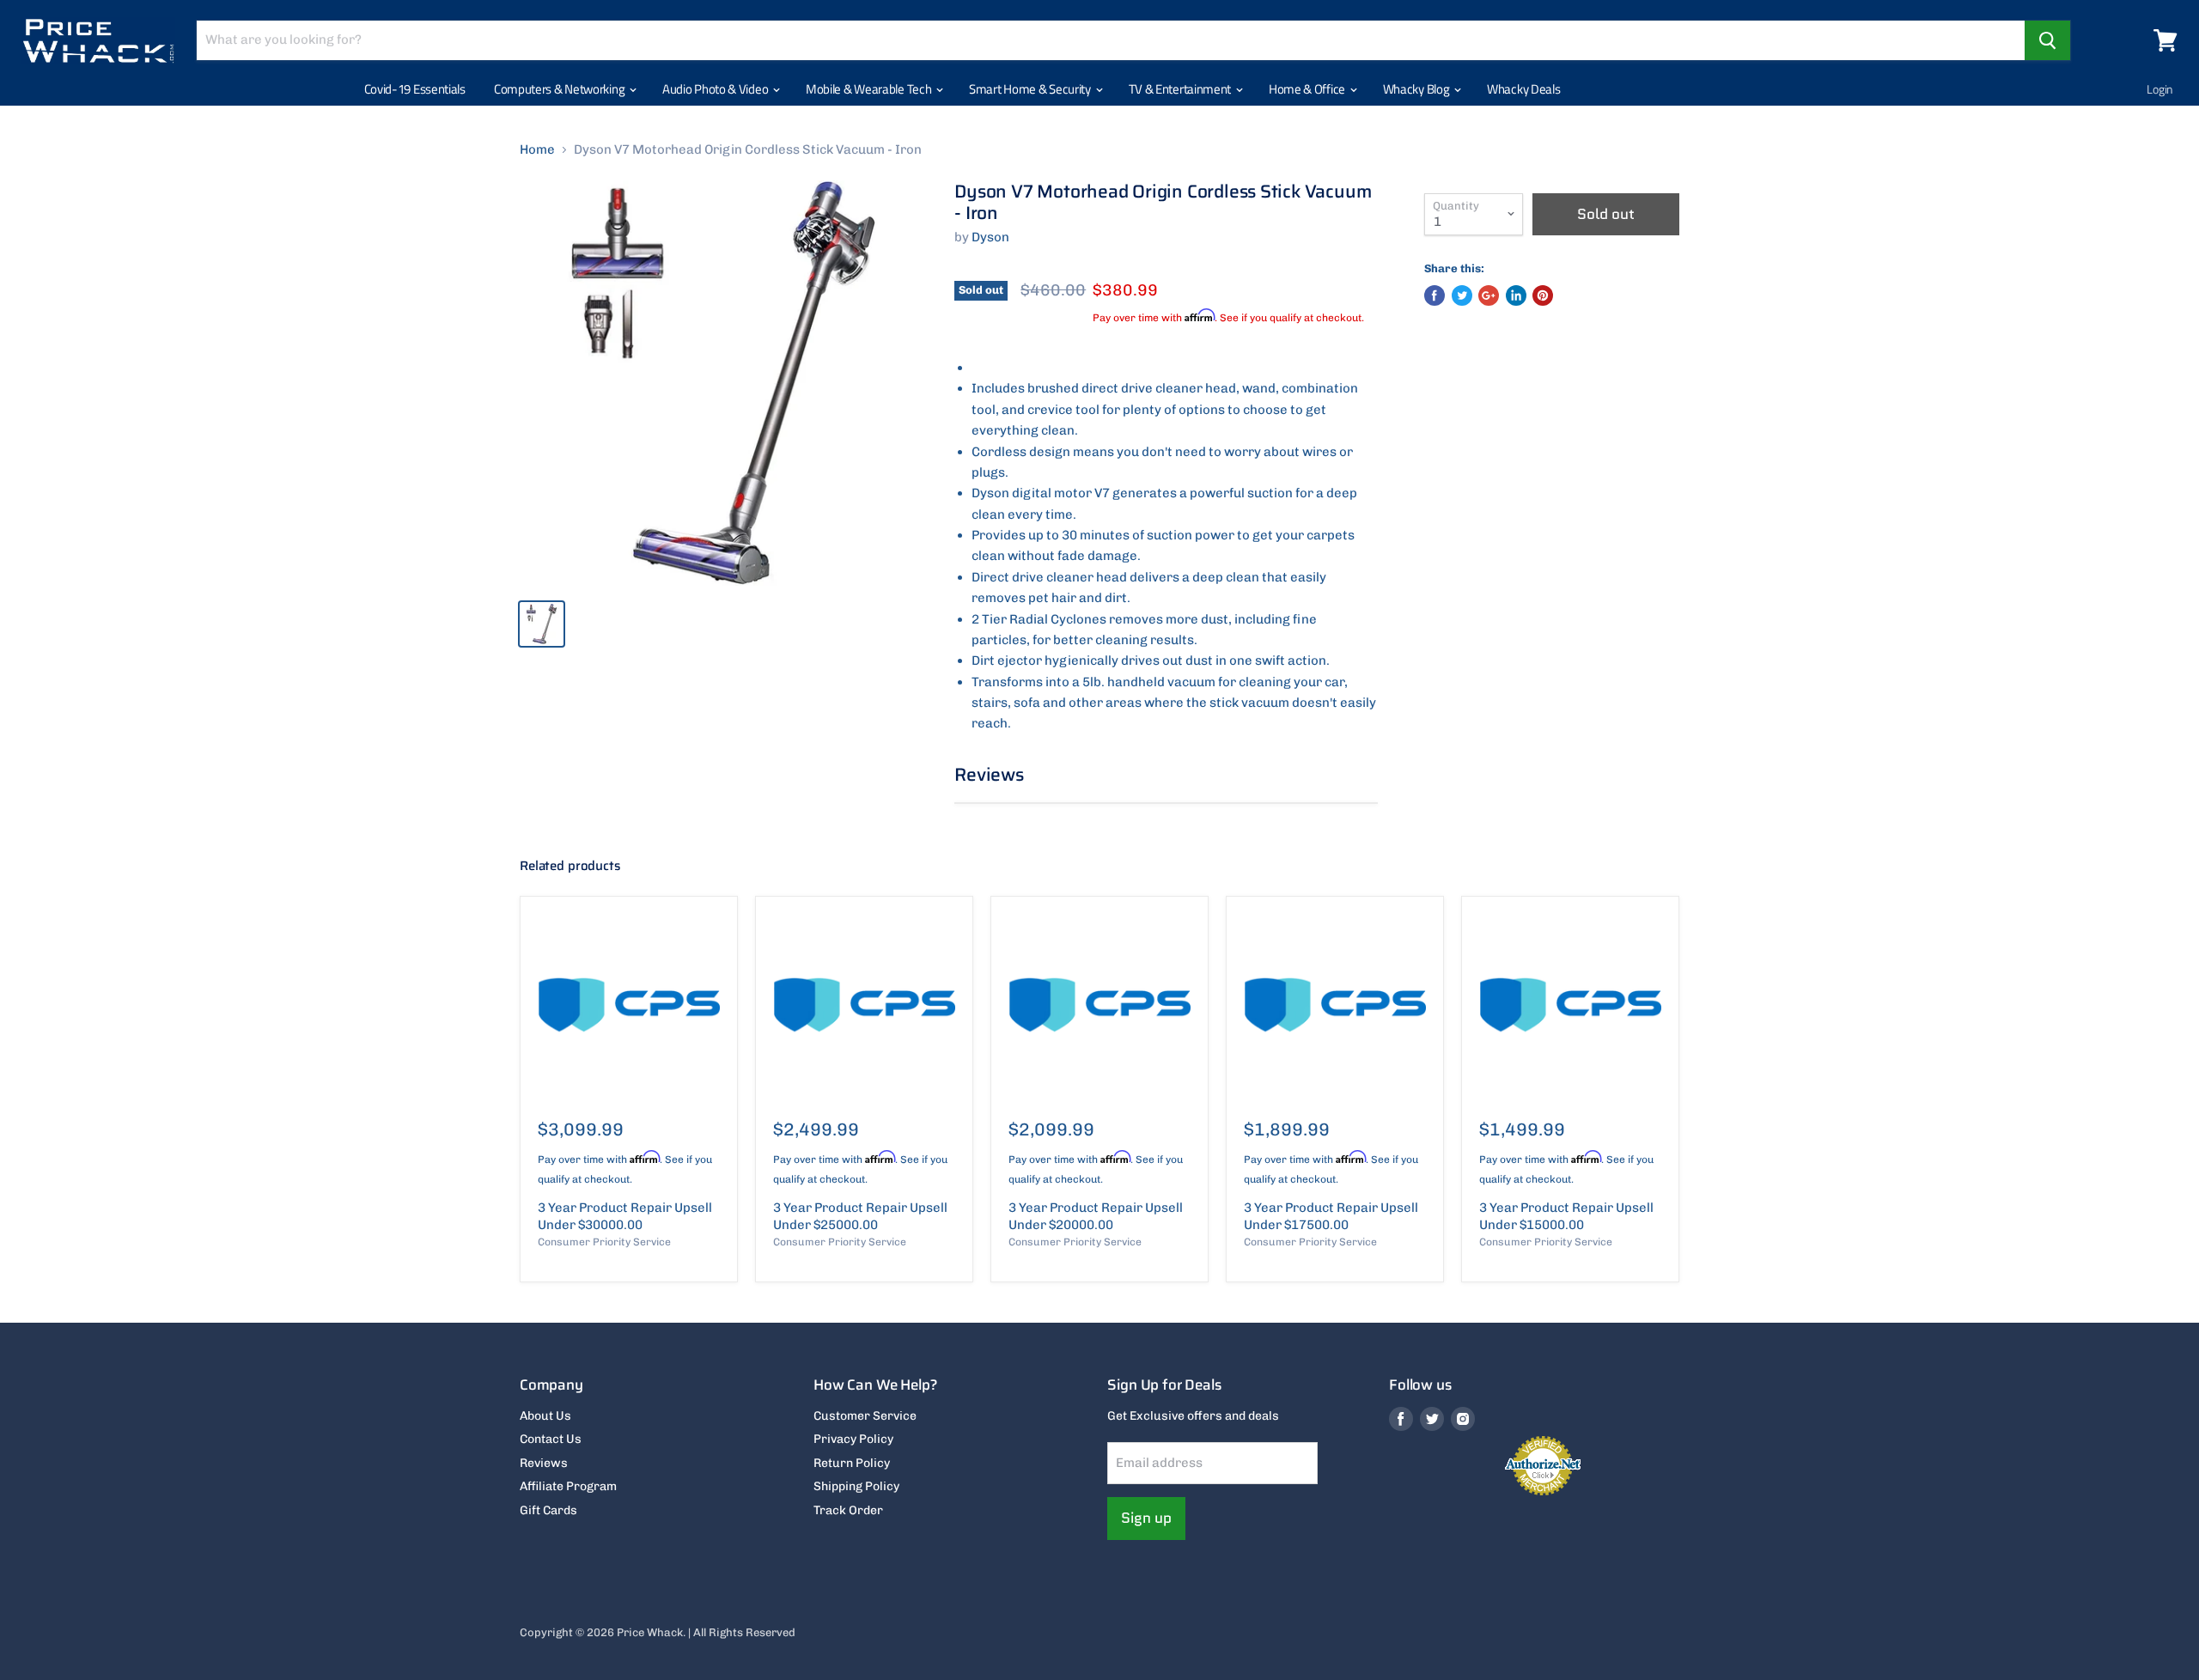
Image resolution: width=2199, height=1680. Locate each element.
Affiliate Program (568, 1486)
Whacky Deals (1523, 89)
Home (537, 150)
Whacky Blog (1417, 89)
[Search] (2047, 40)
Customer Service (865, 1416)
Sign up (1146, 1518)
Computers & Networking (560, 89)
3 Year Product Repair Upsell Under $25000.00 (860, 1216)
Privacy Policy (853, 1439)
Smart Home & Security (1031, 89)
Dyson (990, 237)
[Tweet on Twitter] (1462, 295)
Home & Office (1308, 89)
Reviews (544, 1463)
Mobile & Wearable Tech (870, 89)
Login (2160, 89)
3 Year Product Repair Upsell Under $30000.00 (625, 1216)
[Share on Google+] (1489, 295)
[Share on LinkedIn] (1516, 295)
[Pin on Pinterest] (1543, 295)
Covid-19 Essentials (415, 89)
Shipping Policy (856, 1486)
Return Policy (852, 1463)
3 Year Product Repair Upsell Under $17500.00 (1331, 1216)
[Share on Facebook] (1435, 295)
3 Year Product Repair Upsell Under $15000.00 (1566, 1216)
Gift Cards (548, 1510)
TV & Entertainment (1181, 89)
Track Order (848, 1510)
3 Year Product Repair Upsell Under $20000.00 (1096, 1216)
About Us (545, 1416)
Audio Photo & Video (716, 89)
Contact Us (551, 1439)
